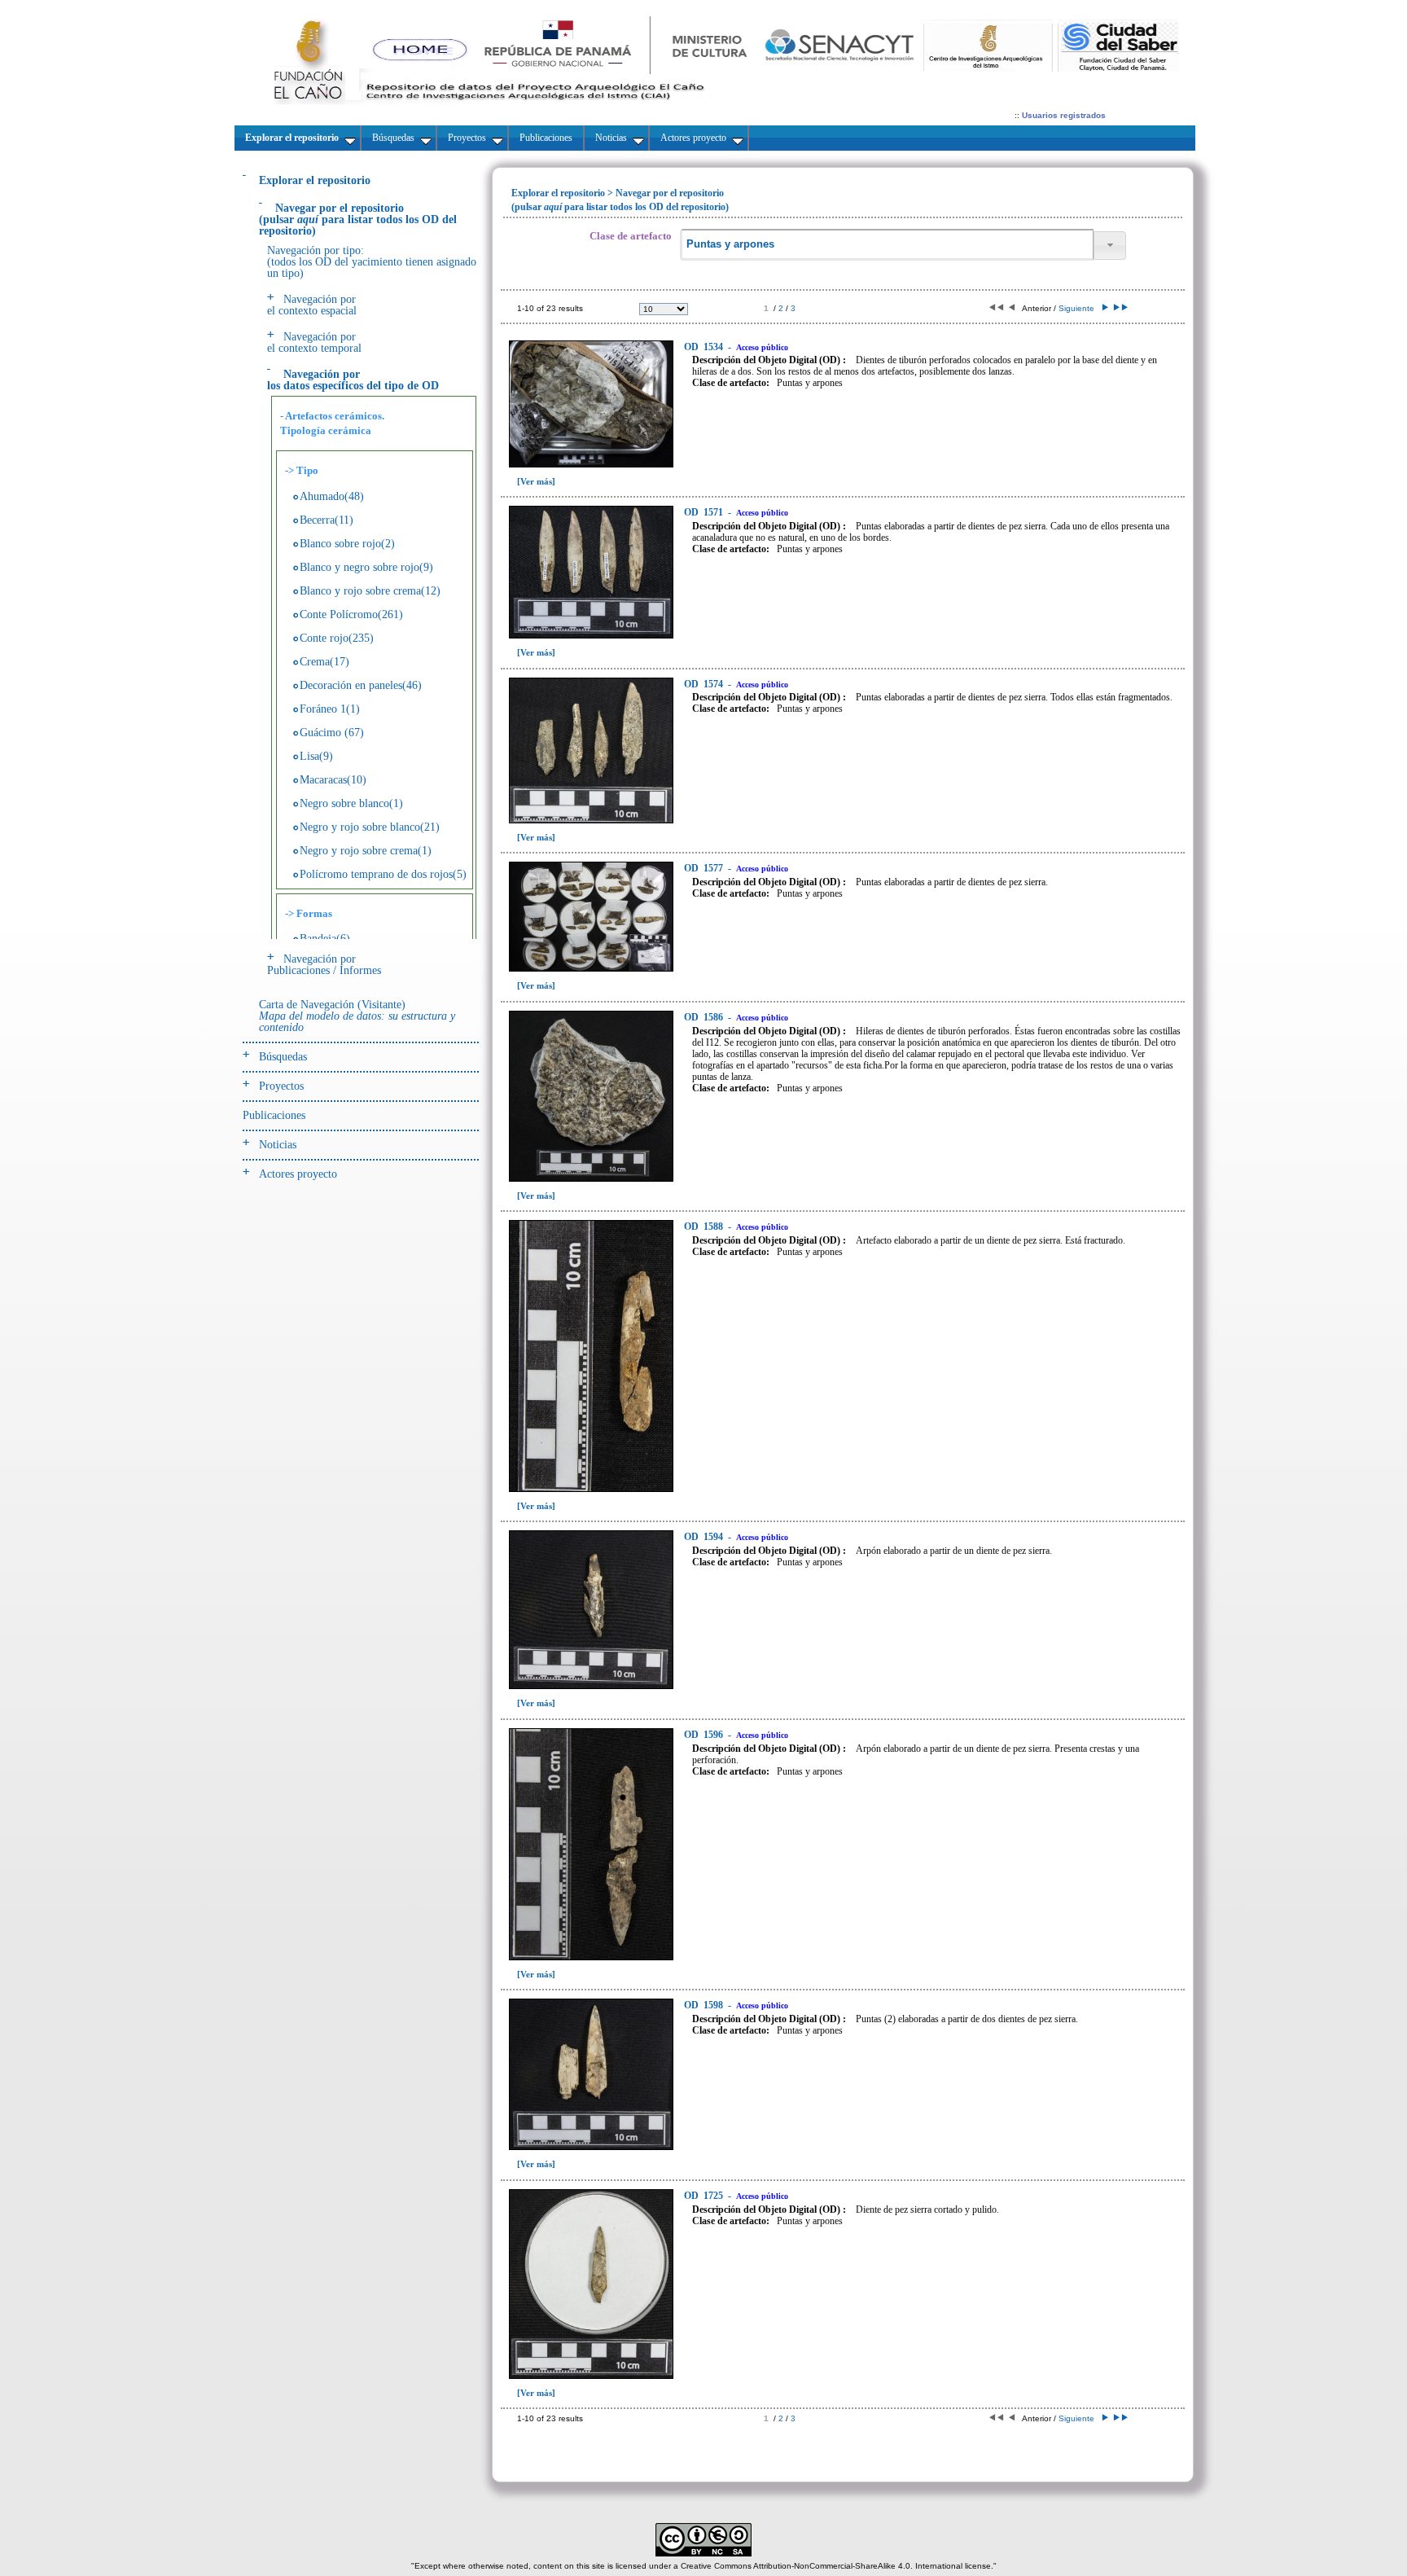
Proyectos (281, 1086)
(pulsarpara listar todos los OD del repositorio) (358, 219)
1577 (705, 868)
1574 (705, 684)
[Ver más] (536, 481)
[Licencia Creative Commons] (703, 2554)
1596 (705, 1735)
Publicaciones (274, 1115)
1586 (705, 1017)
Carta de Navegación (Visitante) (357, 1016)
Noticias (278, 1145)
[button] (1110, 246)
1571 (705, 512)
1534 (705, 347)
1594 (705, 1537)
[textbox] (887, 245)
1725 (705, 2196)
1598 (705, 2005)
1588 (705, 1227)
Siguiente (1079, 308)
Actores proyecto (298, 1174)
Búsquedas (283, 1057)
